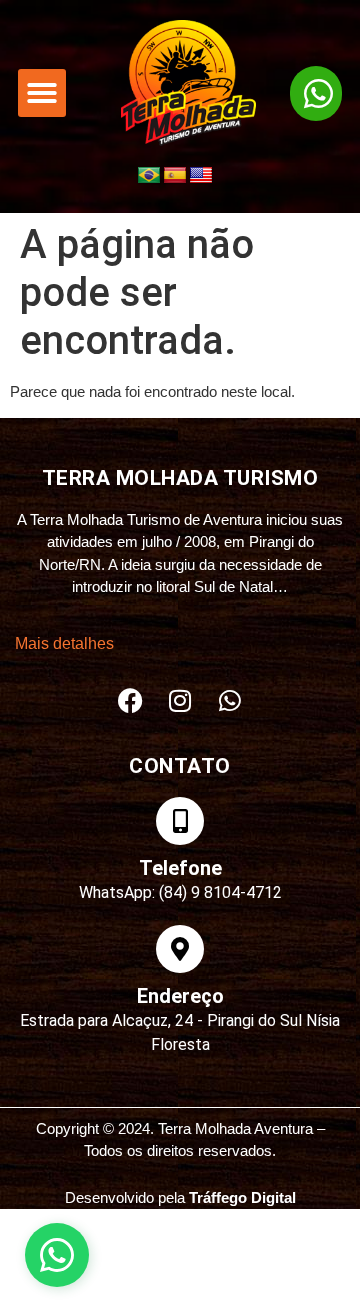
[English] (201, 176)
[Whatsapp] (230, 701)
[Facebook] (130, 701)
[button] (42, 93)
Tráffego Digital (242, 1197)
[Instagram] (180, 701)
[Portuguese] (149, 176)
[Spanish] (175, 176)
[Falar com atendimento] (57, 1255)
